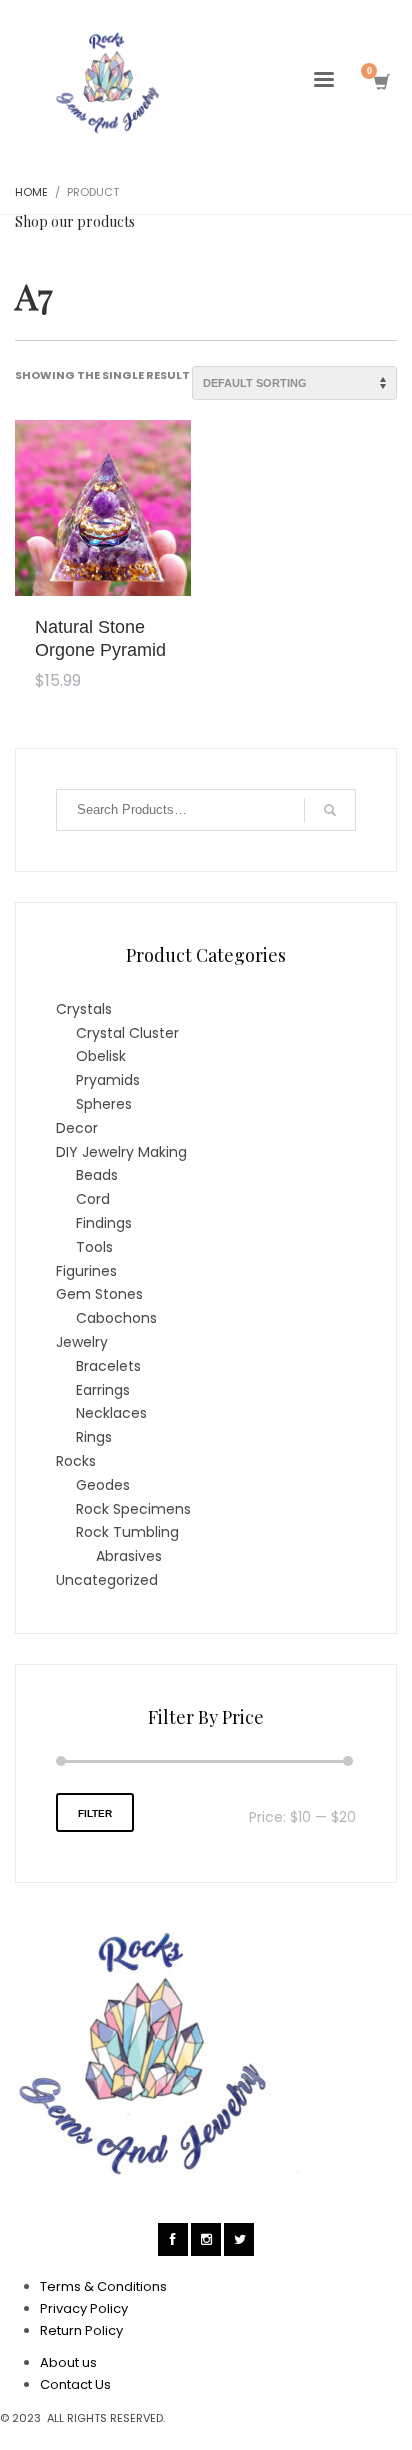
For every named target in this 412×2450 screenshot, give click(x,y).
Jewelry (82, 1342)
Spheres (104, 1104)
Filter (95, 1813)
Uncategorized (107, 1580)
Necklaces (111, 1413)
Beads (97, 1175)
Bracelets (108, 1366)
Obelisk (101, 1056)
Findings (104, 1223)
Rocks (76, 1461)
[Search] (330, 810)
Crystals (84, 1009)
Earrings (103, 1390)
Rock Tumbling (127, 1532)
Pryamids (108, 1080)
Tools (94, 1247)
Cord (93, 1199)
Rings (94, 1437)
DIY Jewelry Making (121, 1152)
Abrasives (129, 1556)
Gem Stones (99, 1294)
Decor (77, 1128)
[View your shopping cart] (380, 82)
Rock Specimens (133, 1509)
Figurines (86, 1271)
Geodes (103, 1485)
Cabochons (116, 1318)
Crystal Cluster (127, 1033)
